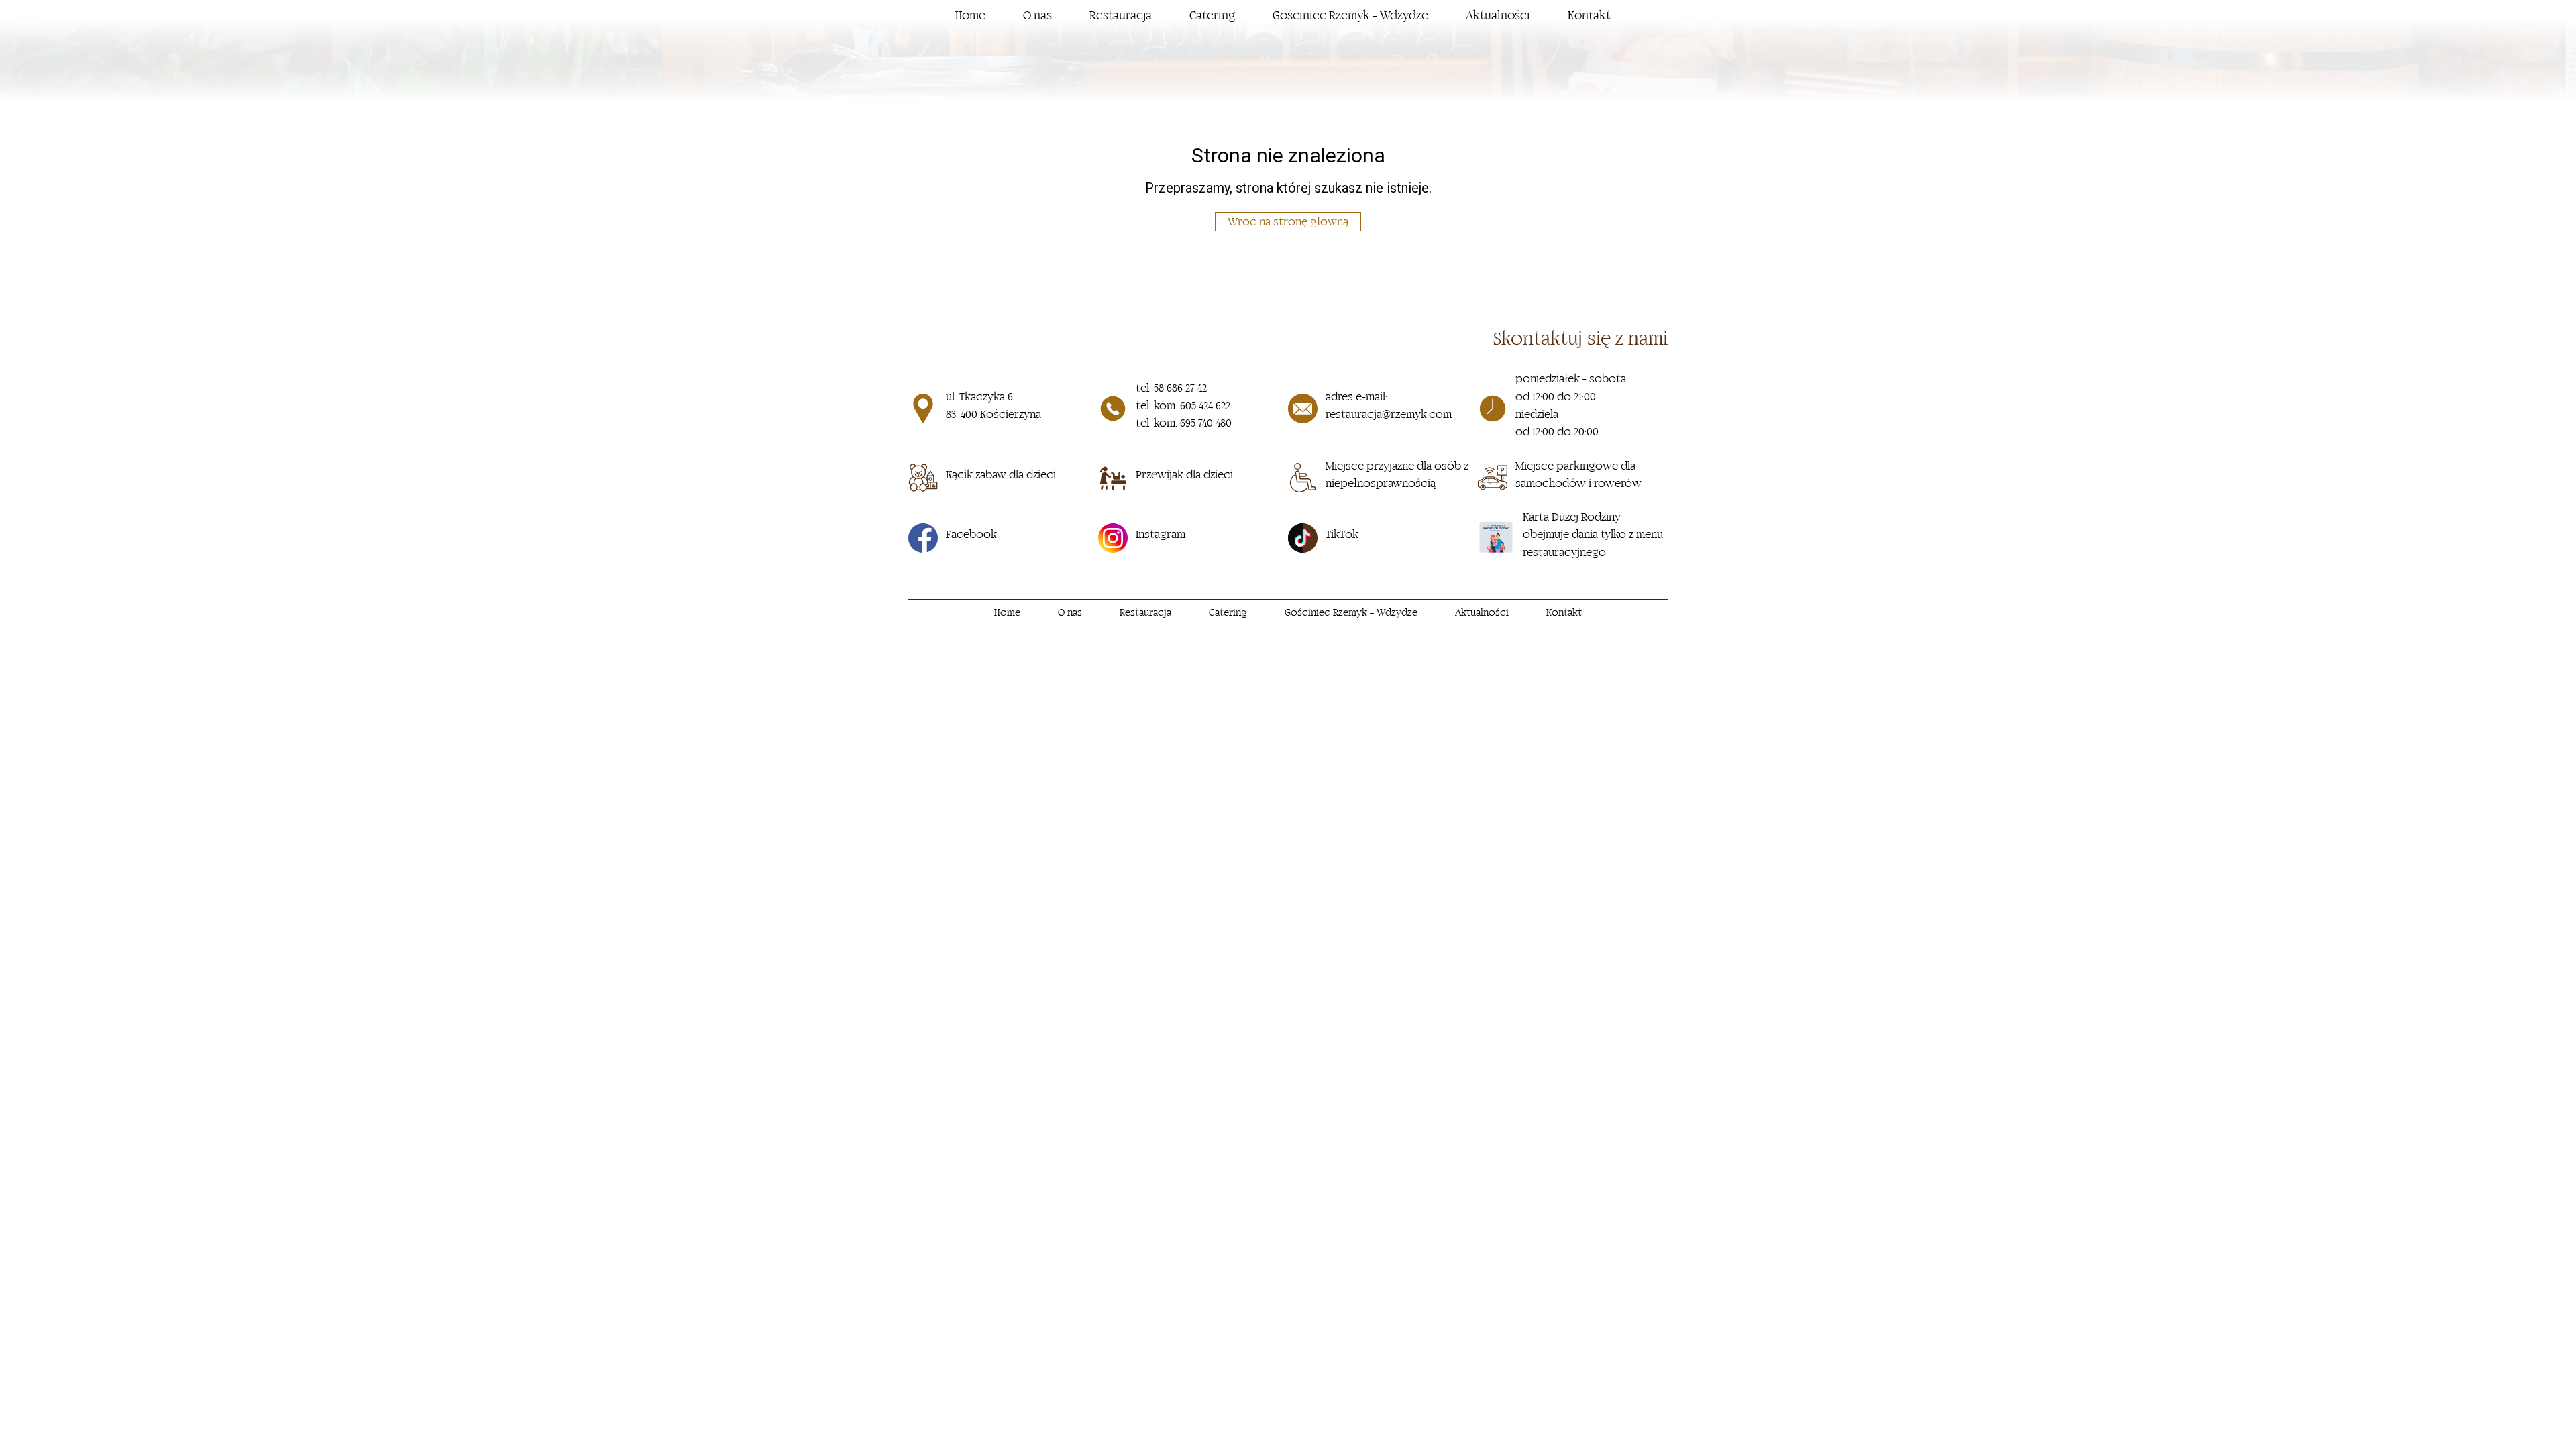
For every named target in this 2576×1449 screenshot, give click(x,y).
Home (970, 16)
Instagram (1161, 535)
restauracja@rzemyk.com (1389, 415)
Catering (1212, 16)
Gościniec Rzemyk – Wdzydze (1350, 16)
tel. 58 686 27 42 (1171, 388)
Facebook (971, 535)
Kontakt (1589, 16)
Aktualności (1498, 16)
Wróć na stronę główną (1288, 222)
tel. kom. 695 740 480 (1184, 423)
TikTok (1342, 535)
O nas (1037, 16)
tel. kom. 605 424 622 (1183, 406)
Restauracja (1121, 16)
